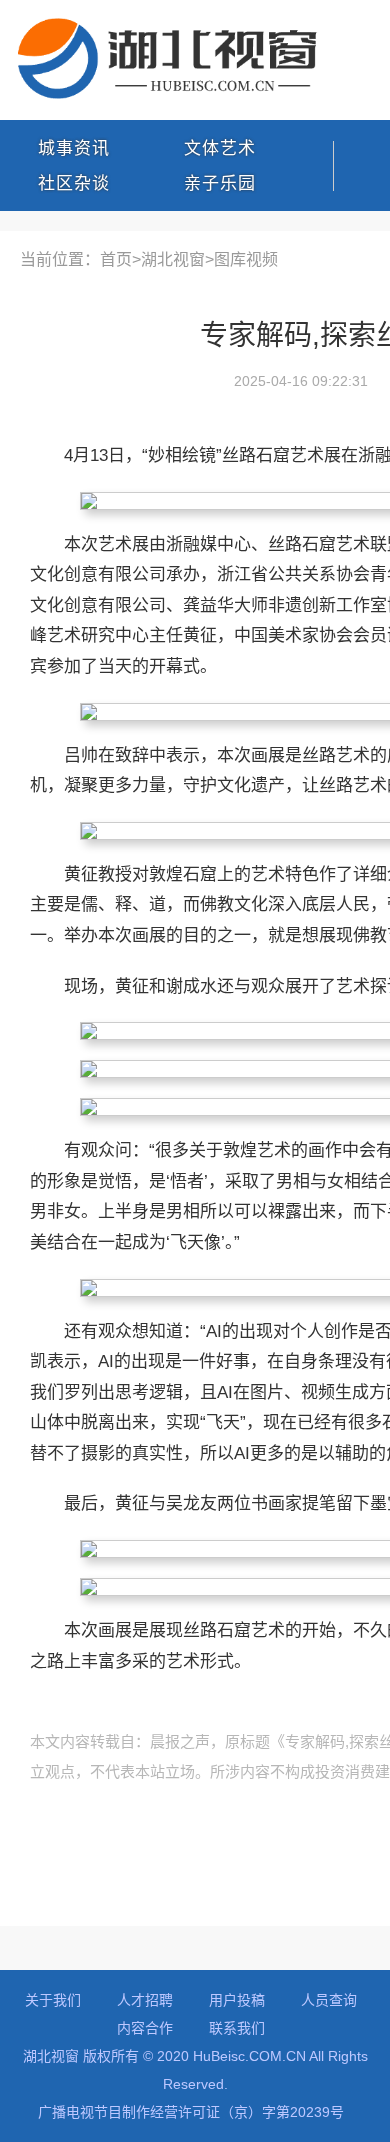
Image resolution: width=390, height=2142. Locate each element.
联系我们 (237, 2028)
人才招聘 (145, 2000)
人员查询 (329, 2000)
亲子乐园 (220, 183)
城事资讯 (74, 148)
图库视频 (246, 259)
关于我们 (53, 2000)
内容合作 (145, 2028)
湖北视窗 (173, 259)
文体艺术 (220, 148)
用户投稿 (237, 2000)
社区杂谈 (74, 183)
